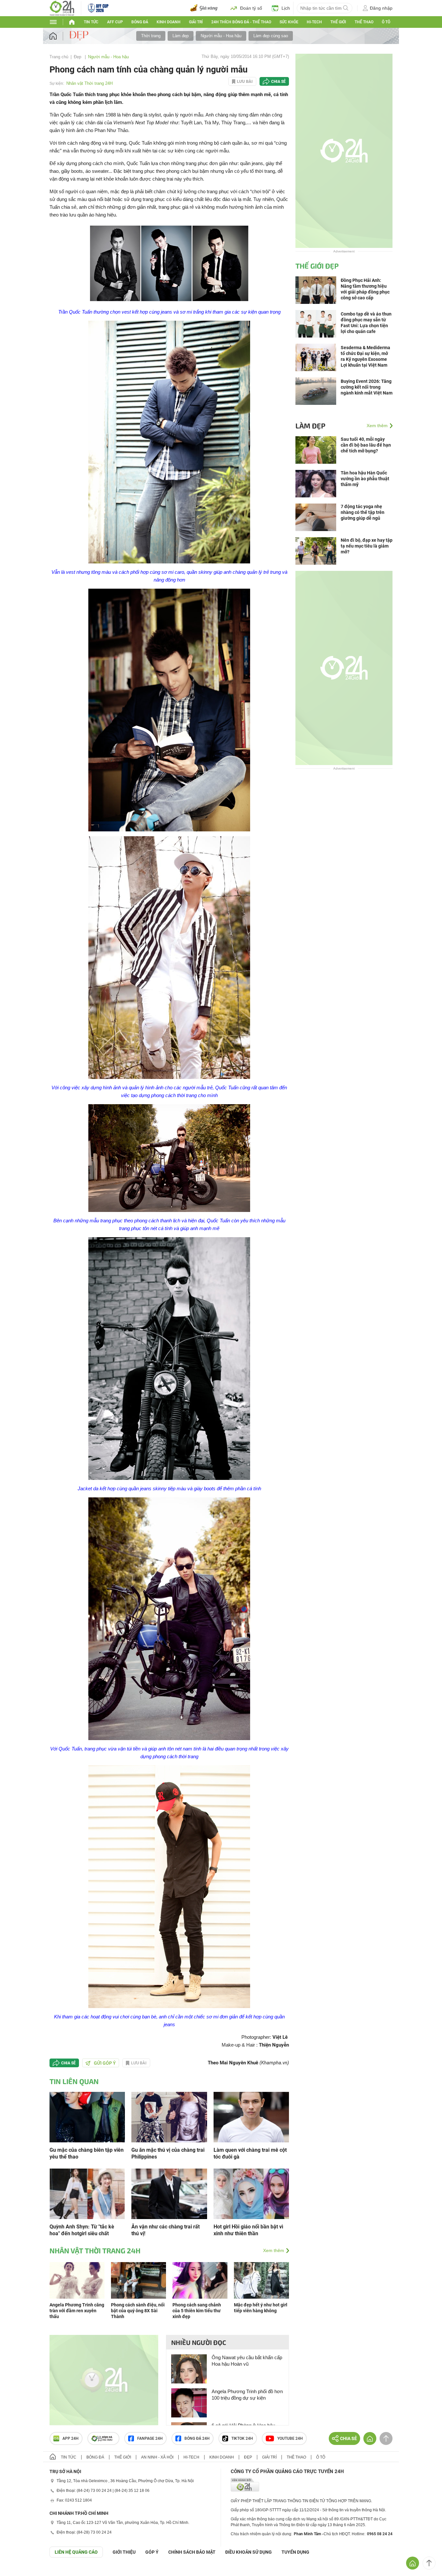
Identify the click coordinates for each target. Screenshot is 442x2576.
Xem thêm (274, 2250)
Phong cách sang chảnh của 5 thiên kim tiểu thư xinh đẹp (197, 2311)
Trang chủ (59, 57)
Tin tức (91, 22)
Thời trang (151, 36)
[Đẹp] (80, 36)
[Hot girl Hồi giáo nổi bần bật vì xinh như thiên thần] (251, 2193)
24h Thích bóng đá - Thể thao (241, 22)
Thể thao (364, 22)
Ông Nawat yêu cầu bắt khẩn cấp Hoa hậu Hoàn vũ (247, 2361)
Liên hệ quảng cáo (76, 2552)
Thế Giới (338, 22)
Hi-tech (314, 22)
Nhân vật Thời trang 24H (89, 83)
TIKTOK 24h (242, 2438)
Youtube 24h (290, 2438)
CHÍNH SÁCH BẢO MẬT (192, 2552)
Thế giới (123, 2457)
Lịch (286, 8)
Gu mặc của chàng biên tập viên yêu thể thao (87, 2153)
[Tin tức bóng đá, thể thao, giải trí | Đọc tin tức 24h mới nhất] (62, 8)
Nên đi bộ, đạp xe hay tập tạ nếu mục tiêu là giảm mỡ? (367, 546)
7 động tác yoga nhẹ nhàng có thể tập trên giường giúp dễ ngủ (363, 512)
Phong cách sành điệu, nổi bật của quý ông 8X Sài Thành (138, 2311)
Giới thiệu (124, 2552)
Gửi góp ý (105, 2063)
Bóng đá (140, 22)
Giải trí (196, 22)
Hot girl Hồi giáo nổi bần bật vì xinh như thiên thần (248, 2230)
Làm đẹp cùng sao (271, 36)
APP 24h (71, 2438)
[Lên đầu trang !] (429, 2563)
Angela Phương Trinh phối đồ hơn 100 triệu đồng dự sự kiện (247, 2395)
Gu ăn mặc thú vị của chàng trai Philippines (168, 2153)
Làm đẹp (181, 36)
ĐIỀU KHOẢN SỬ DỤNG (249, 2552)
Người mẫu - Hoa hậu (221, 36)
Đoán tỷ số (251, 8)
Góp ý (152, 2552)
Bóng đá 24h (197, 2438)
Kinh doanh (169, 22)
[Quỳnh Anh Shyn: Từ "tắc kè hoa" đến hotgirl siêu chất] (87, 2193)
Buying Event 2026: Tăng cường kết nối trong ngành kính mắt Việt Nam (367, 387)
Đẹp (78, 57)
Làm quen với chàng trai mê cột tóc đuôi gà (250, 2153)
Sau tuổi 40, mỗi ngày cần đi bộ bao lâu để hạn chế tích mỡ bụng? (366, 445)
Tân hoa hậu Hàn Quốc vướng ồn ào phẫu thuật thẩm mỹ (365, 479)
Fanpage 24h (150, 2438)
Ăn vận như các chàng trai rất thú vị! (166, 2230)
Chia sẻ (278, 82)
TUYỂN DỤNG (295, 2552)
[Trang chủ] (59, 36)
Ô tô (386, 22)
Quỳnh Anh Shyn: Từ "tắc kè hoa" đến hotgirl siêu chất (82, 2230)
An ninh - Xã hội (157, 2457)
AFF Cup (115, 22)
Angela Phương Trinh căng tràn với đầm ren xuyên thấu (77, 2311)
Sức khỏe (289, 22)
